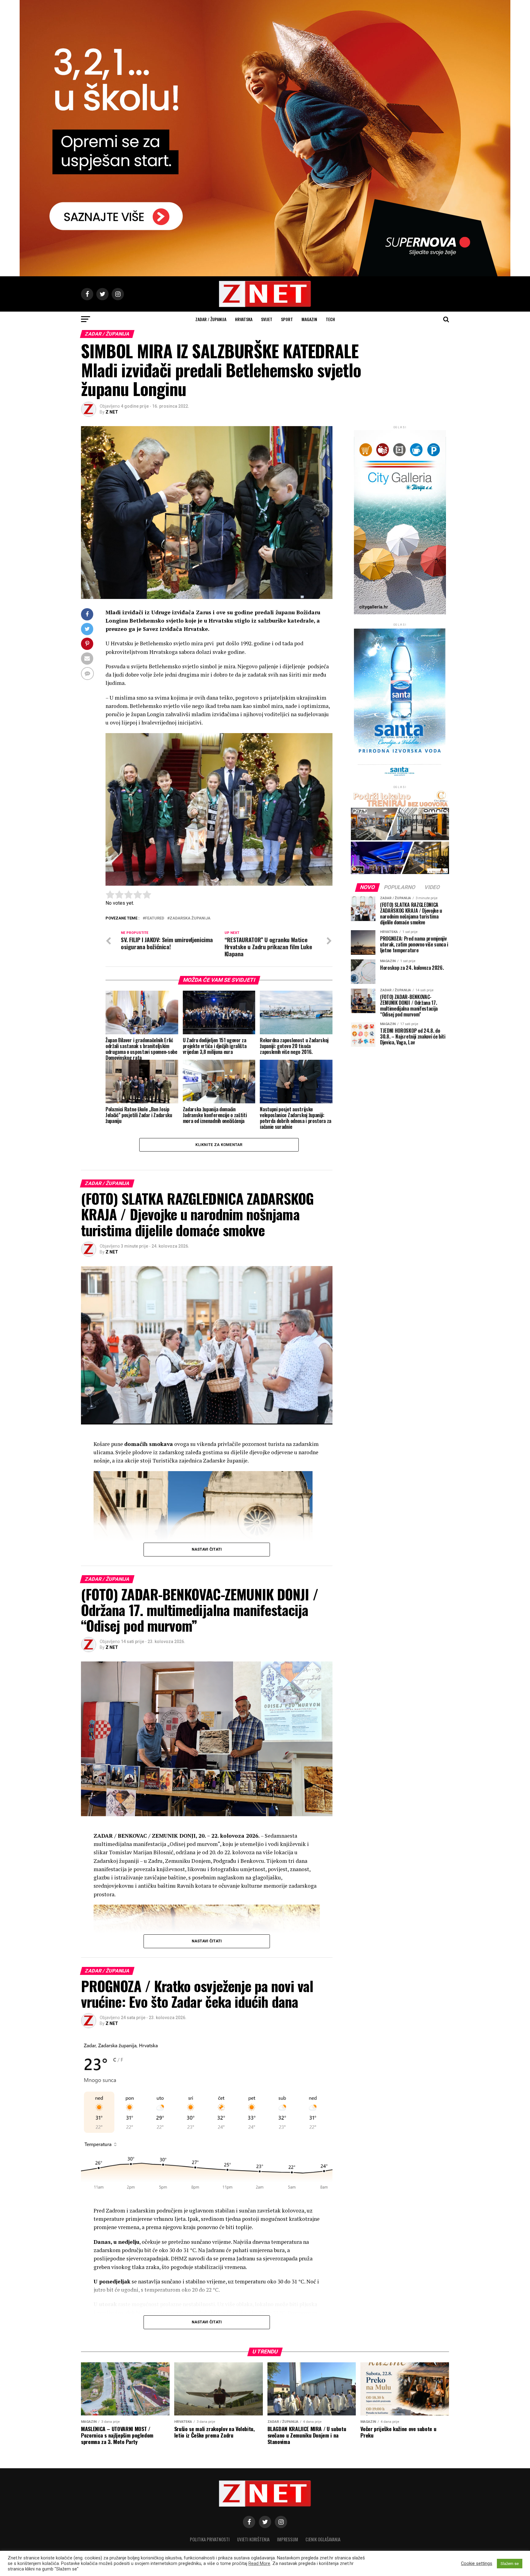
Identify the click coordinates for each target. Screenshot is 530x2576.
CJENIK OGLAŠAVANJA (323, 2539)
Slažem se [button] (510, 2564)
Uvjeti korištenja (253, 2539)
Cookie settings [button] (477, 2563)
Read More (259, 2563)
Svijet (267, 319)
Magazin (309, 319)
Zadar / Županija (211, 319)
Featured (155, 918)
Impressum (288, 2539)
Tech (330, 319)
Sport (287, 319)
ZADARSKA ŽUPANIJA (190, 918)
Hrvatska (244, 319)
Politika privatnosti (210, 2539)
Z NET (112, 412)
